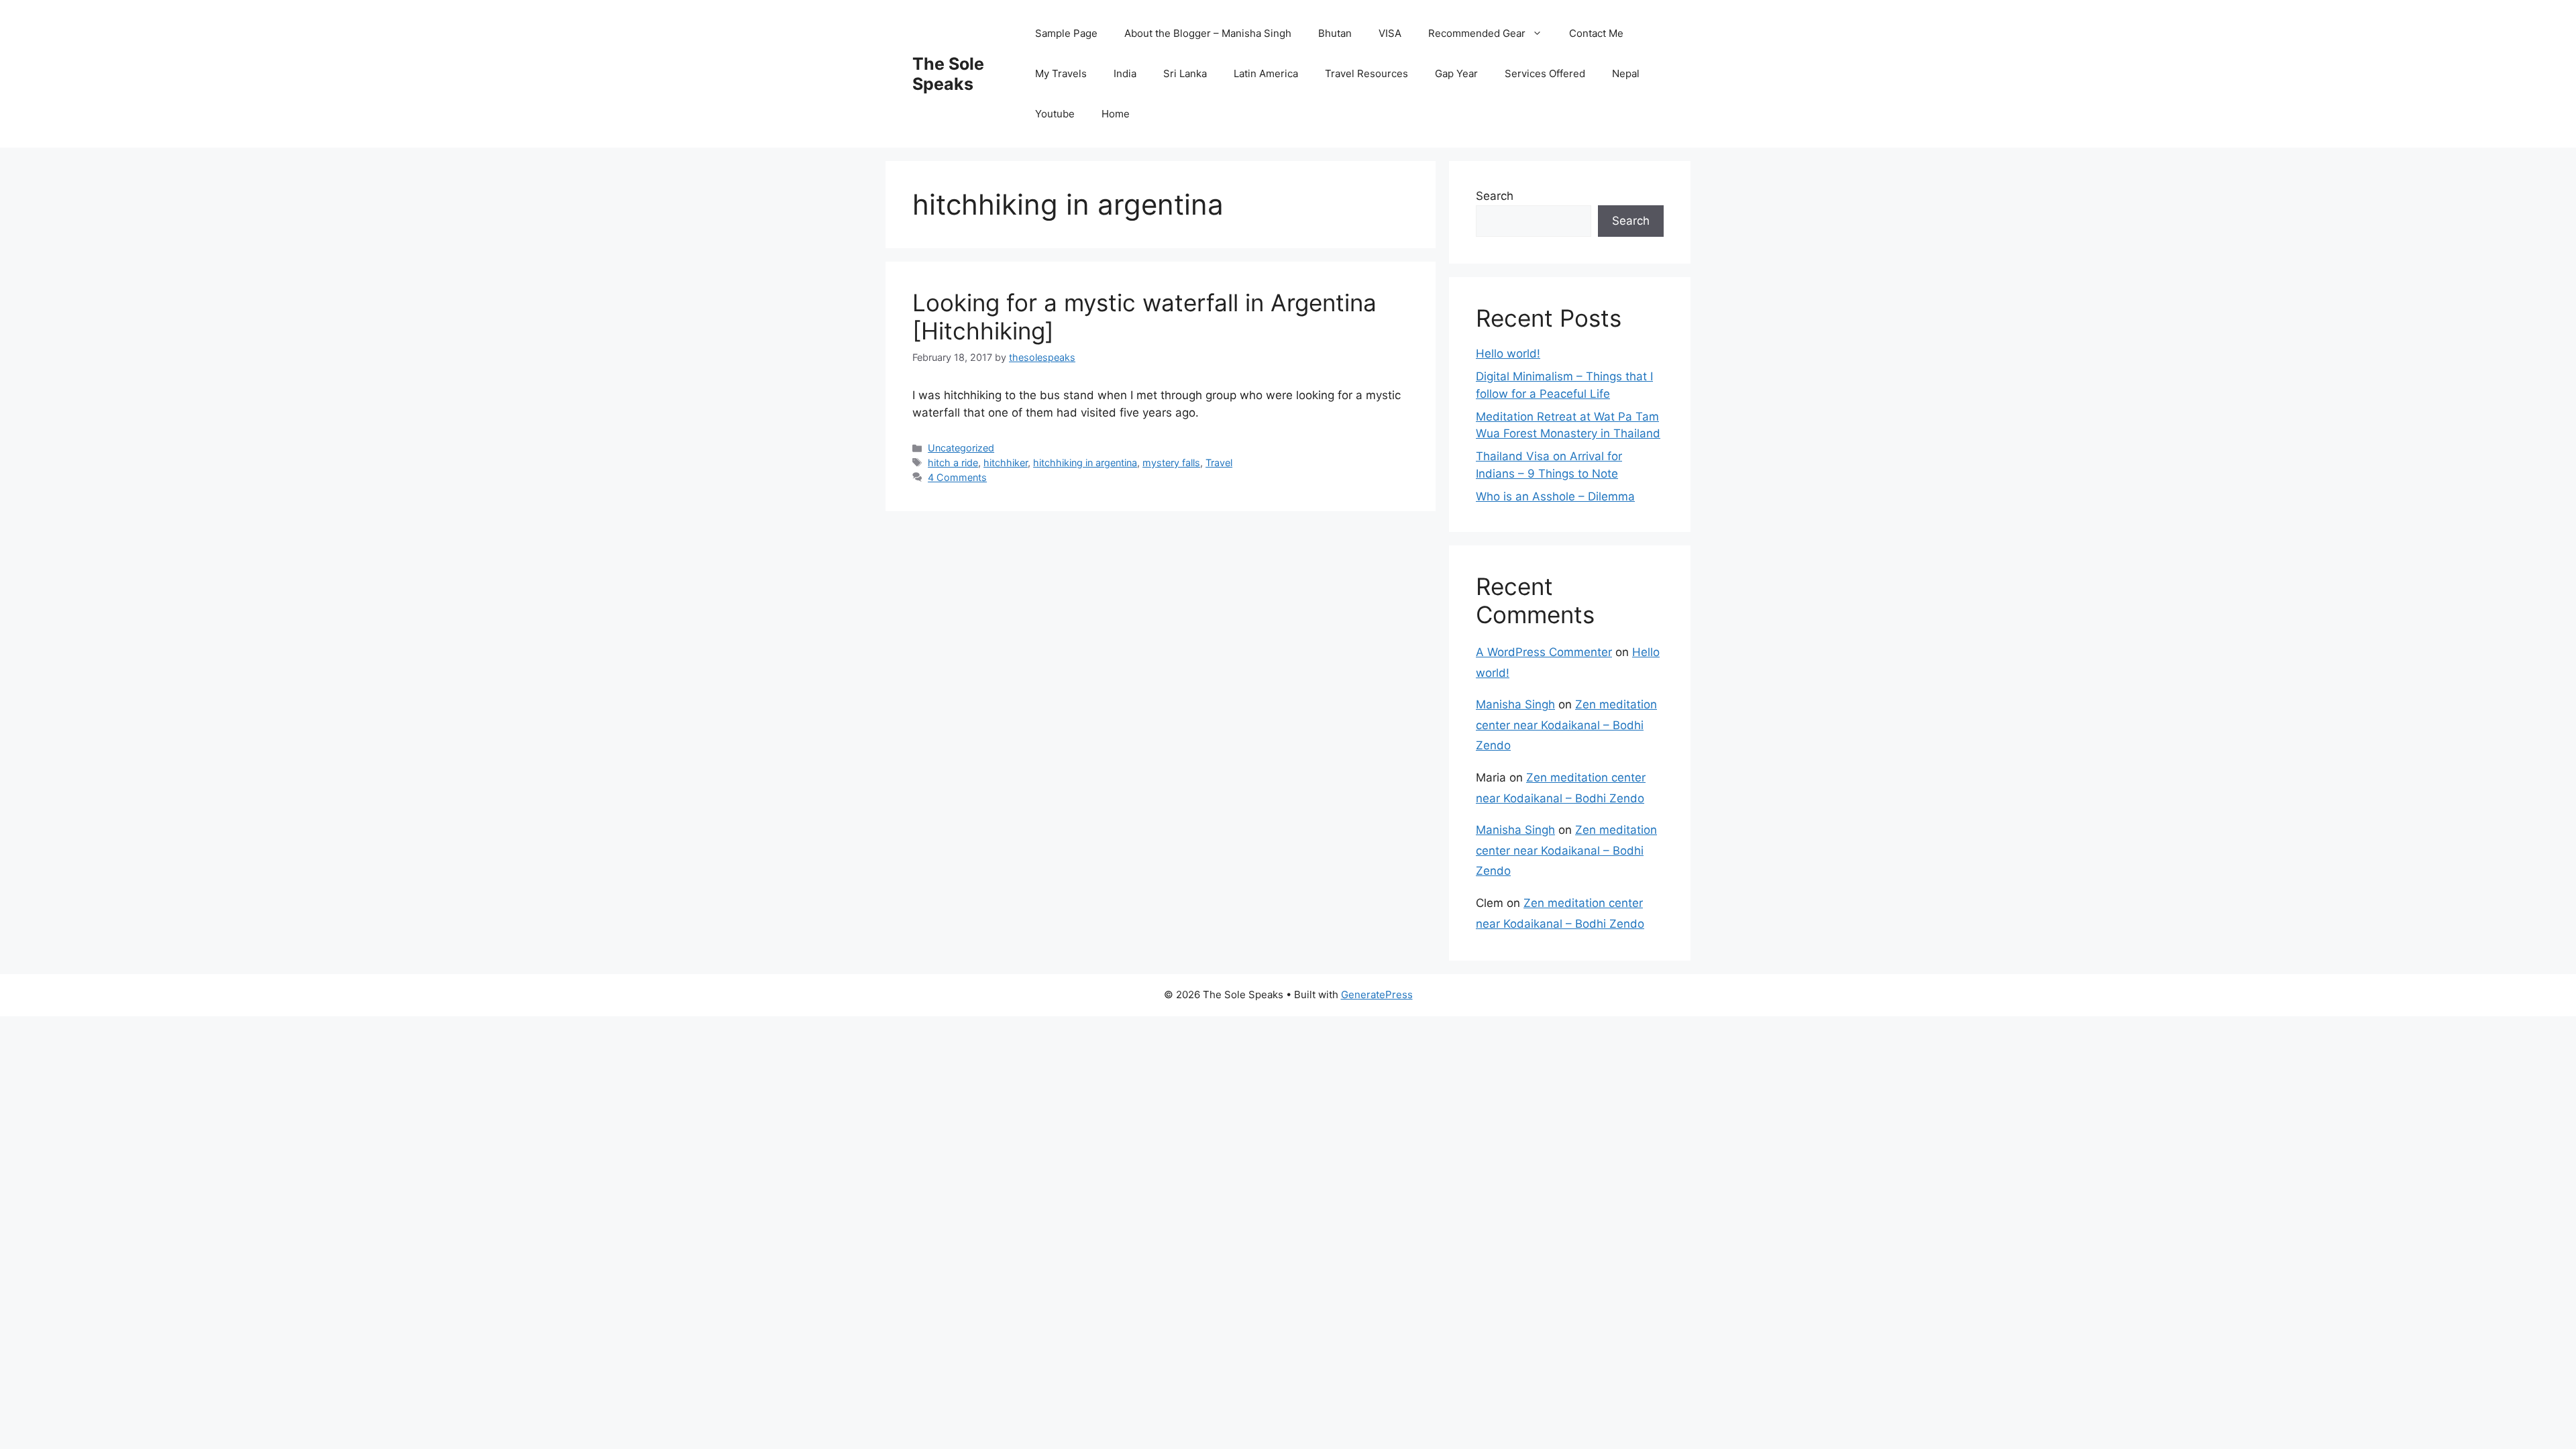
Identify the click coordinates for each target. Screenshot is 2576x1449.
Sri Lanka (1185, 73)
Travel (1219, 463)
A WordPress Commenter (1544, 652)
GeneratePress (1377, 995)
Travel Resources (1366, 73)
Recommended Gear (1477, 33)
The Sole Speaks (948, 74)
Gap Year (1456, 73)
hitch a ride (953, 463)
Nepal (1626, 73)
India (1125, 73)
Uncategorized (961, 448)
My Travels (1061, 73)
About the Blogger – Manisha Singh (1208, 33)
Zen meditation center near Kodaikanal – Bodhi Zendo (1566, 725)
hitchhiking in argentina (1085, 463)
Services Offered (1545, 73)
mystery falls (1171, 463)
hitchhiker (1006, 463)
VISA (1390, 33)
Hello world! (1508, 354)
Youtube (1055, 114)
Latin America (1266, 73)
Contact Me (1596, 33)
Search (1495, 196)
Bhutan (1335, 33)
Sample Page (1066, 33)
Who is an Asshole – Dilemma (1555, 496)
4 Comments (957, 477)
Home (1116, 114)
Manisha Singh (1515, 704)
